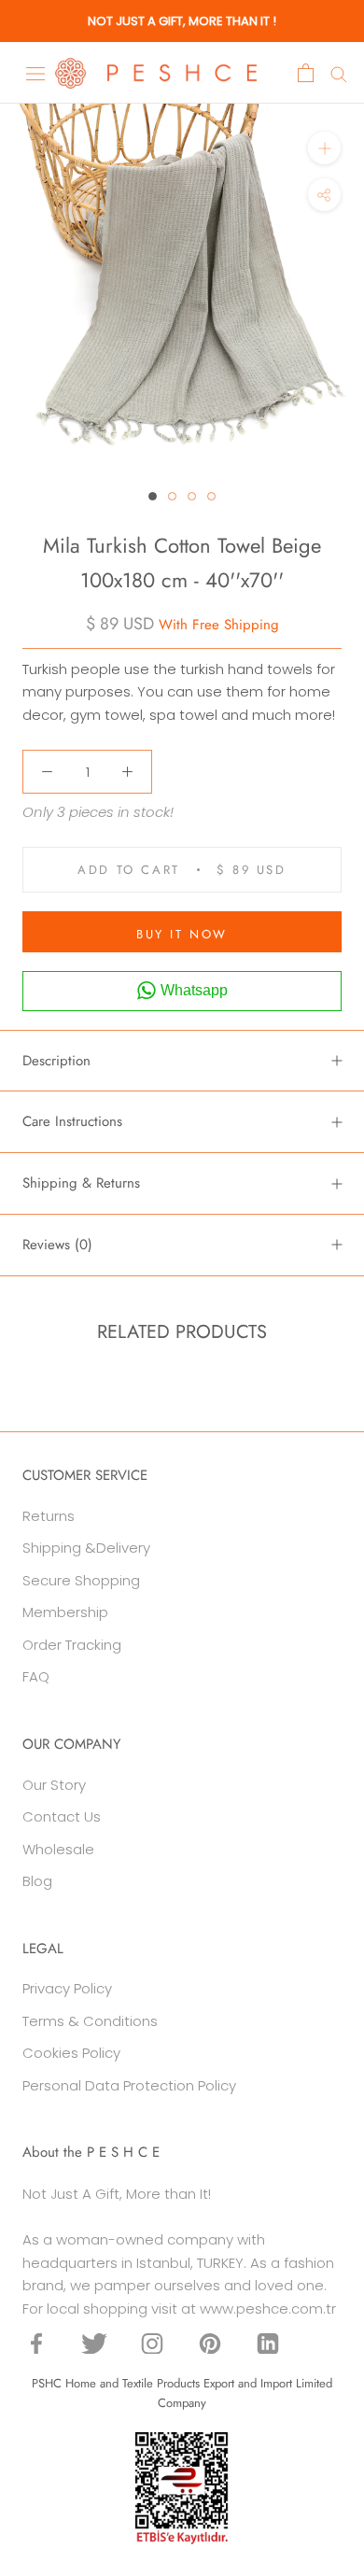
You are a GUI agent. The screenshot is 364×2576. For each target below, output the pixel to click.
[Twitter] (94, 2343)
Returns (49, 1516)
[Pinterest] (210, 2343)
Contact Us (62, 1816)
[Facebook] (36, 2343)
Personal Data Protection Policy (129, 2085)
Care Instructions (72, 1121)
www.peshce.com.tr (268, 2309)
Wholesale (58, 1849)
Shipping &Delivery (86, 1548)
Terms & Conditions (90, 2021)
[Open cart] (306, 73)
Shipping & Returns (81, 1183)
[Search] (339, 73)
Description (56, 1061)
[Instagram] (152, 2343)
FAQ (36, 1676)
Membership (65, 1612)
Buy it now (182, 934)
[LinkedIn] (268, 2343)
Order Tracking (72, 1645)
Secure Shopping (81, 1580)
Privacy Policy (67, 1988)
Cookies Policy (71, 2053)
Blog (37, 1881)
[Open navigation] (35, 73)
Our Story (54, 1785)
